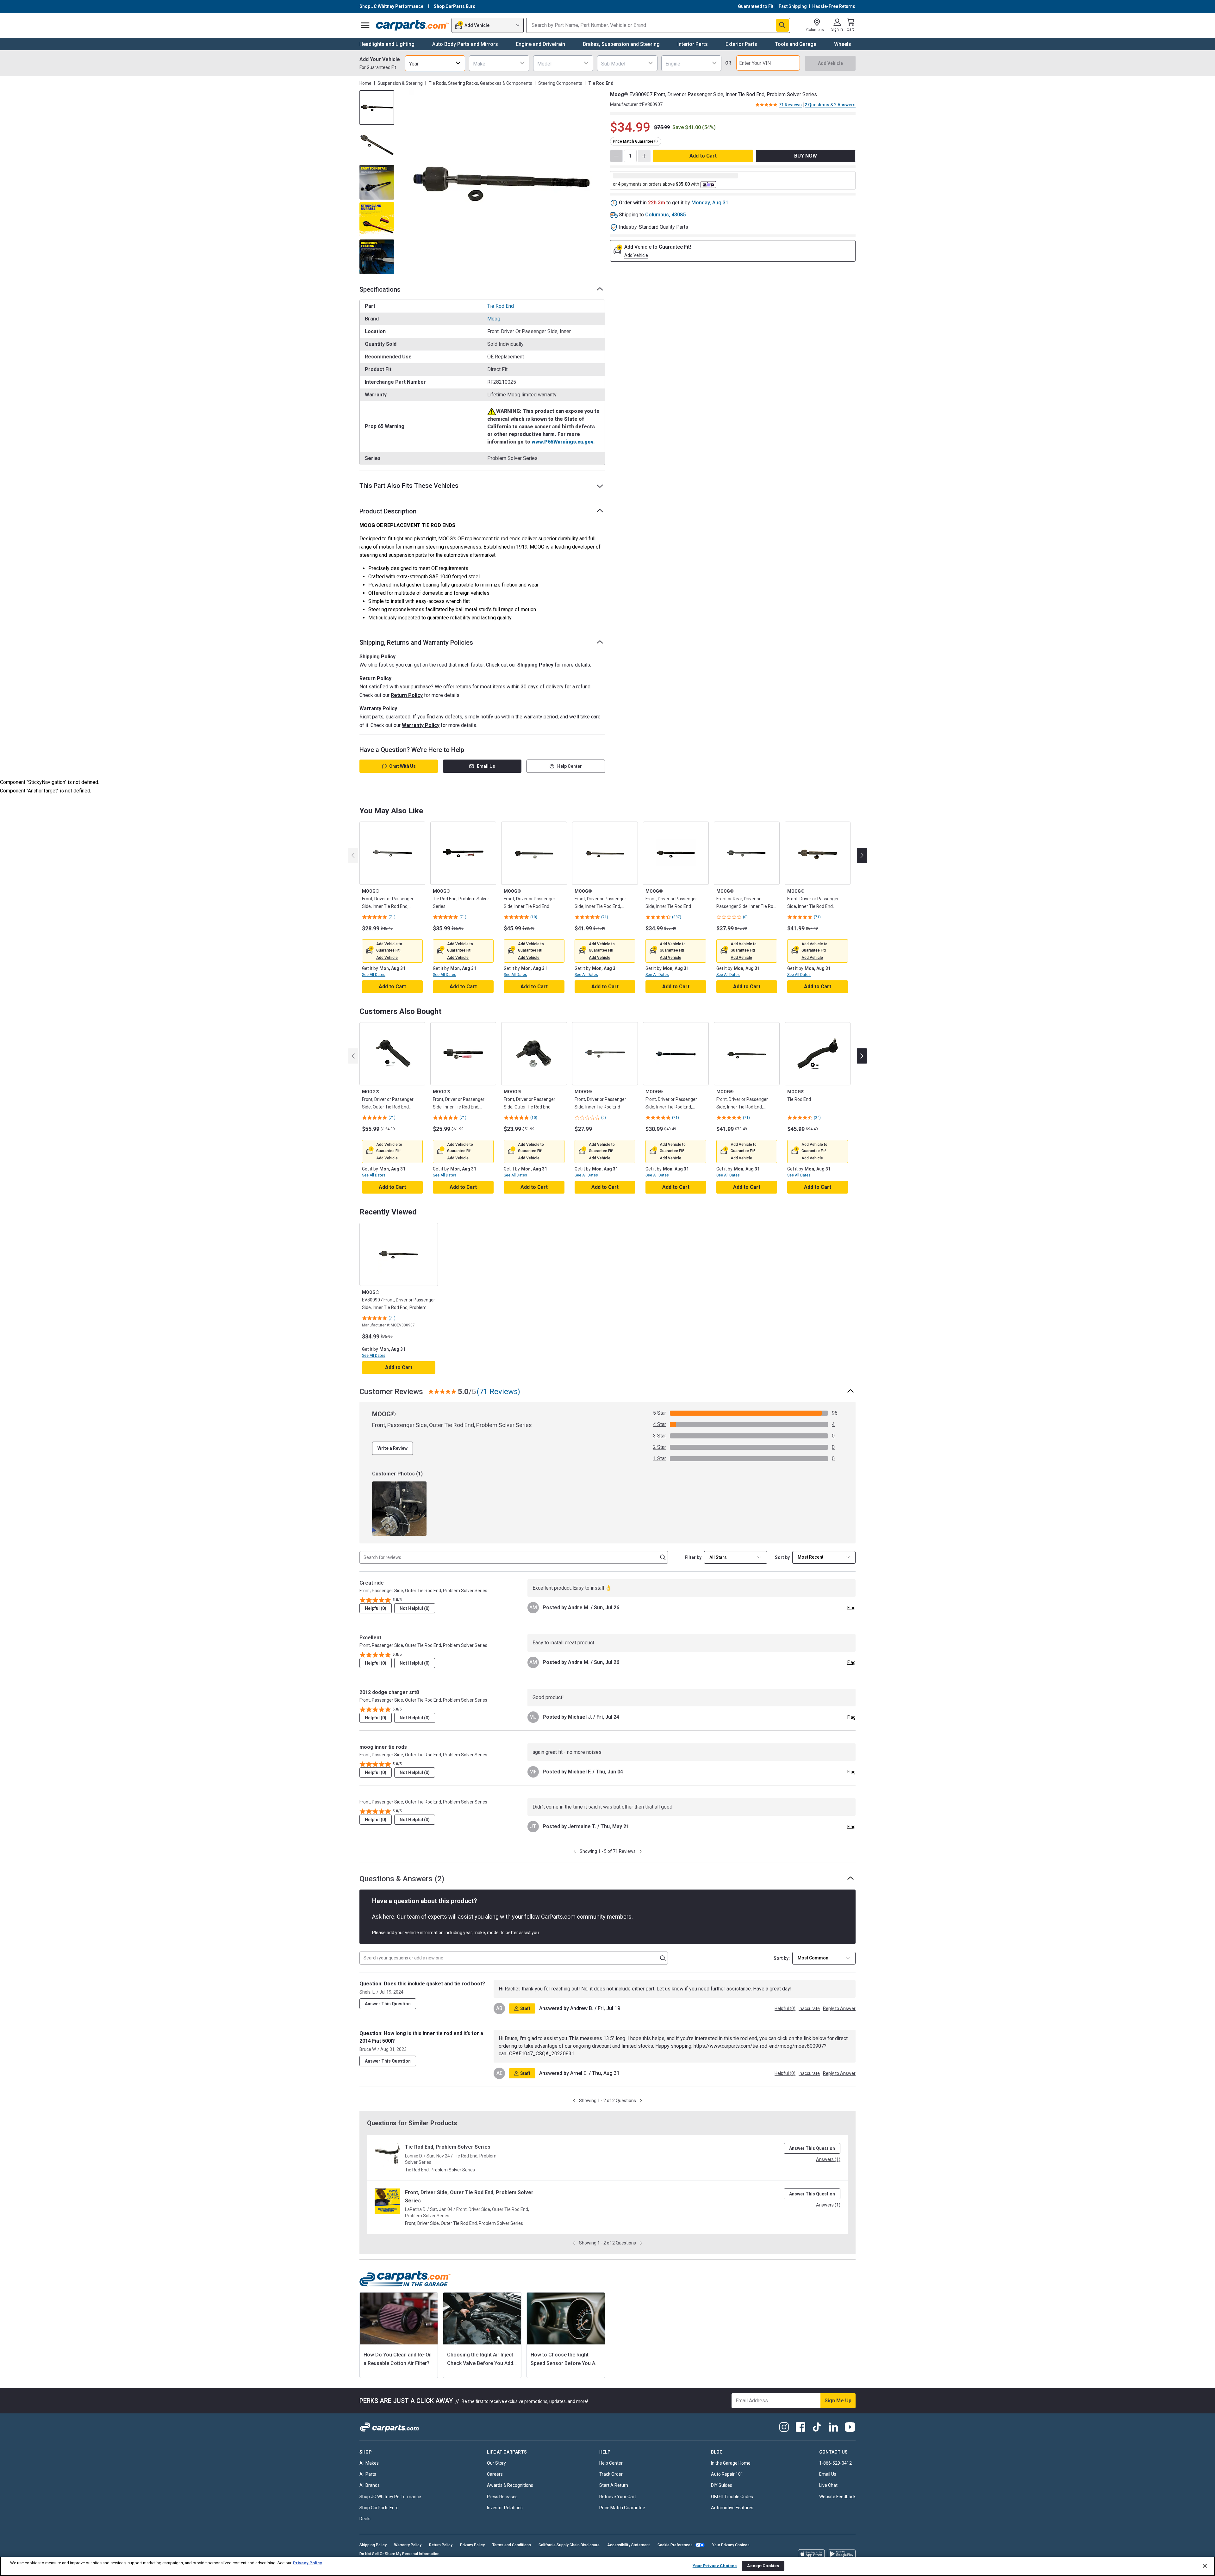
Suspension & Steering (400, 83)
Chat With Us (402, 766)
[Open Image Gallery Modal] (502, 182)
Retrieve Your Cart (618, 2497)
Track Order (611, 2474)
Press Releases (502, 2497)
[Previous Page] (575, 1851)
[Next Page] (641, 1851)
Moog (494, 319)
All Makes (369, 2463)
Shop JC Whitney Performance (390, 2497)
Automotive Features (732, 2508)
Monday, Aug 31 (710, 203)
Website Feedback (837, 2497)
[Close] (1205, 2566)
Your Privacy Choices (731, 2545)
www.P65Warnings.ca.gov (562, 442)
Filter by (693, 1557)
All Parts (368, 2474)
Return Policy (407, 695)
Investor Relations (505, 2508)
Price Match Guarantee (622, 2508)
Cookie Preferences (675, 2545)
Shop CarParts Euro (379, 2508)
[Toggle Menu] (365, 25)
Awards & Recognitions (510, 2485)
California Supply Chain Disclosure (569, 2545)
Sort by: (782, 1958)
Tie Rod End (501, 306)
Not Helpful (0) (415, 1608)
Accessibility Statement (629, 2545)
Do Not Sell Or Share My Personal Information (399, 2554)
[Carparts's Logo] (412, 25)
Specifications (380, 289)
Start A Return (614, 2485)
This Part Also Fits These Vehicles (409, 486)
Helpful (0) (376, 1608)
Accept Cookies (763, 2566)
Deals (365, 2519)
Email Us (486, 766)
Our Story (496, 2463)
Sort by (782, 1557)
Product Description (388, 511)
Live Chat (828, 2485)
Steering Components (560, 83)
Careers (495, 2474)
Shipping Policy (535, 665)
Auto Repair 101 (727, 2474)
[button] (387, 958)
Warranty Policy (421, 725)
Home (365, 83)
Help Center (570, 766)
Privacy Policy (472, 2545)
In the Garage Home (731, 2463)
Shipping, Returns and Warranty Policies (416, 642)
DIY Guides (722, 2485)
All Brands (370, 2485)
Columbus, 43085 (665, 215)
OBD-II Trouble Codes (732, 2497)
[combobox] (435, 63)
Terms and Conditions (512, 2545)
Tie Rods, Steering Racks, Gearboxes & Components (480, 83)
